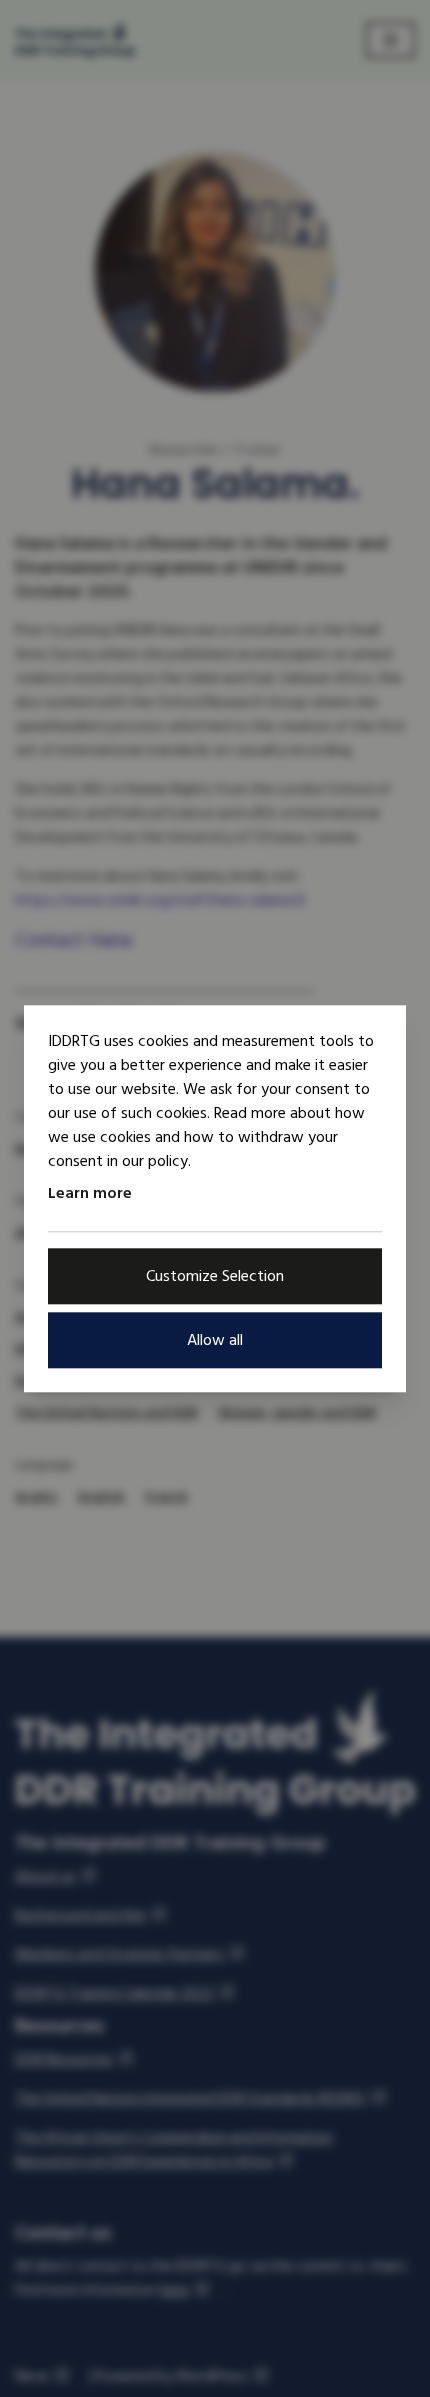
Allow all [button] (215, 1340)
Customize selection (215, 1276)
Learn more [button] (90, 1193)
